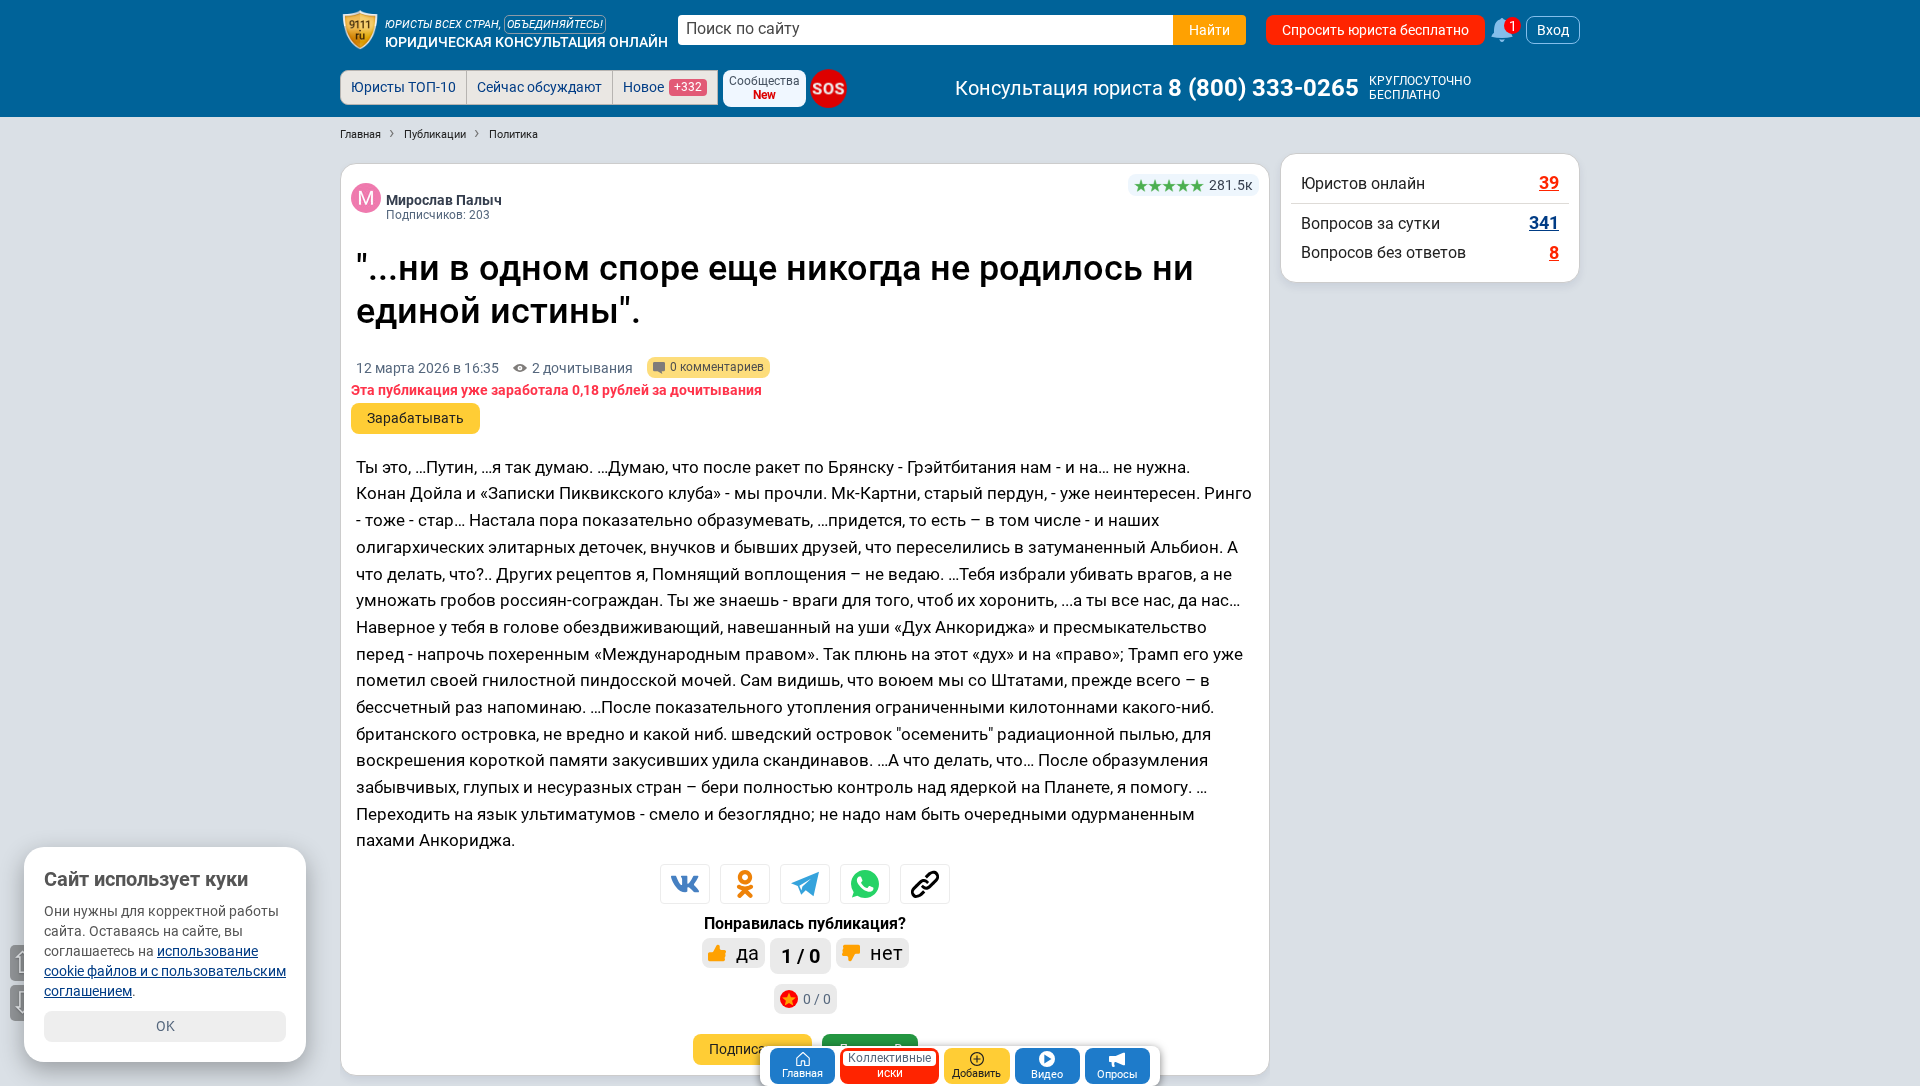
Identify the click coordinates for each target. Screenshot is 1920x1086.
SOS (828, 88)
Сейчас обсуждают (539, 87)
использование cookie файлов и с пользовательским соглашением (165, 971)
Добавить (976, 1073)
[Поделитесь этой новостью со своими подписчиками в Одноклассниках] (745, 884)
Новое (662, 87)
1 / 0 (800, 956)
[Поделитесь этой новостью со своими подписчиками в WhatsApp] (865, 884)
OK (165, 1026)
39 (1549, 182)
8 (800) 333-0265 (1263, 88)
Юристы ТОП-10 (403, 87)
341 (1544, 222)
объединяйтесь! (555, 24)
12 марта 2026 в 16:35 (427, 368)
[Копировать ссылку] (925, 884)
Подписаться (752, 1049)
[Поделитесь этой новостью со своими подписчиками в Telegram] (805, 884)
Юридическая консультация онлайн (526, 42)
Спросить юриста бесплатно (1375, 30)
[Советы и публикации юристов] (360, 30)
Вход (1553, 30)
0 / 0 (817, 999)
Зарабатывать (415, 418)
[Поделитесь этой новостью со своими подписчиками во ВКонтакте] (685, 884)
